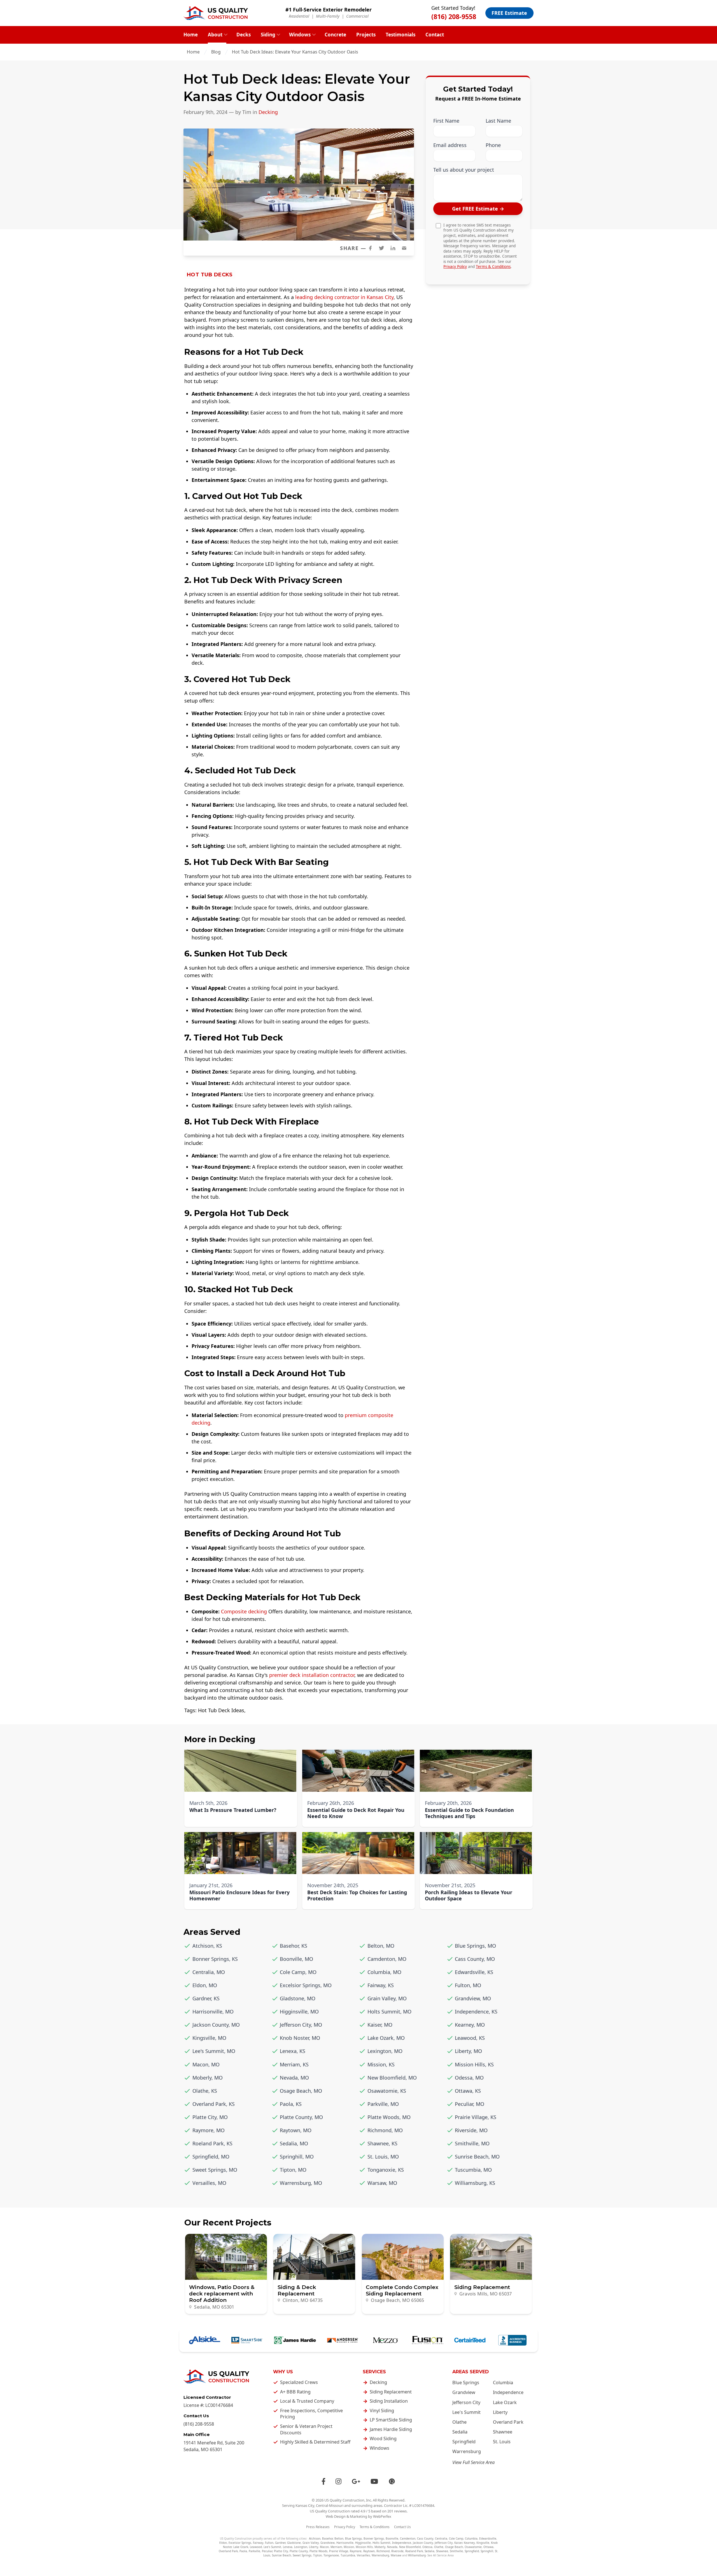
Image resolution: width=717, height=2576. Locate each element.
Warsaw (396, 2555)
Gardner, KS (206, 1998)
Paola (243, 2551)
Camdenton (408, 2538)
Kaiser (458, 2543)
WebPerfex (382, 2516)
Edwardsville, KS (474, 1972)
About (215, 35)
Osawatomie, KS (387, 2091)
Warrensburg (467, 2451)
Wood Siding (383, 2439)
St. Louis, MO (383, 2157)
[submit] (478, 209)
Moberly (380, 2547)
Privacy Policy (455, 267)
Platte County (299, 2551)
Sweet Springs (302, 2555)
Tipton (317, 2555)
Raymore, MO (209, 2130)
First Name (446, 121)
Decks (244, 35)
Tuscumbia (348, 2555)
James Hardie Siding (391, 2429)
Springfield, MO (211, 2157)
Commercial (357, 16)
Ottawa (488, 2547)
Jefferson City (466, 2402)
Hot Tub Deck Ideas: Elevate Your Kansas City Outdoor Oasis (296, 52)
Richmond (383, 2551)
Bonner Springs (374, 2538)
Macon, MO (206, 2064)
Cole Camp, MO (298, 1972)
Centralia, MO (209, 1972)
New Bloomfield (410, 2547)
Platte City (281, 2551)
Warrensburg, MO (301, 2183)
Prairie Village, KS (476, 2117)
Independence (508, 2392)
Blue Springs (466, 2383)
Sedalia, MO (294, 2143)
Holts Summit (381, 2543)
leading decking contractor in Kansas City (344, 297)
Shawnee (503, 2432)
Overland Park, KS (214, 2104)
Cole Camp (456, 2538)
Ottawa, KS (468, 2091)
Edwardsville (488, 2538)
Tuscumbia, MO (473, 2170)
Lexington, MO (385, 2051)
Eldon (223, 2543)
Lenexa (288, 2547)
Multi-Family (328, 16)
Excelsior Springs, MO (306, 1985)
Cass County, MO (475, 1959)
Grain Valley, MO (387, 1998)
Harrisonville (345, 2543)
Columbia (503, 2383)
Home (191, 35)
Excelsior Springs (240, 2543)
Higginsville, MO (299, 2012)
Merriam (336, 2547)
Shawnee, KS (382, 2143)
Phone (493, 145)
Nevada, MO (294, 2078)
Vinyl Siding (382, 2411)
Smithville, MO (472, 2143)
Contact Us (402, 2527)
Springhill (487, 2551)
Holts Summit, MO (389, 2012)
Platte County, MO (301, 2117)
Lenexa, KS (293, 2051)
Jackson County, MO (216, 2025)
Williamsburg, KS (475, 2183)
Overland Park (508, 2422)
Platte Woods (318, 2551)
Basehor (327, 2538)
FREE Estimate (509, 13)
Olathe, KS (205, 2091)
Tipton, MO (293, 2170)
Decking (268, 112)
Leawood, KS (470, 2038)
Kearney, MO (470, 2025)
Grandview (464, 2392)
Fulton (269, 2543)
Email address (450, 145)
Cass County (425, 2538)
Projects (366, 35)
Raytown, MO (296, 2130)
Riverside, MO (471, 2130)
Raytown (369, 2551)
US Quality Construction (344, 2500)
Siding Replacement (391, 2392)
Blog (216, 52)
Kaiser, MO (380, 2025)
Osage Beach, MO (301, 2091)
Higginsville (363, 2543)
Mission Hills (364, 2547)
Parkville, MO (383, 2104)
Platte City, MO (210, 2117)
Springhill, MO (297, 2157)
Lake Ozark (505, 2402)
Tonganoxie (331, 2555)
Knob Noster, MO (300, 2038)
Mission (349, 2547)
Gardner (280, 2543)
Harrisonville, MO (213, 2012)
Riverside (397, 2551)
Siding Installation (389, 2401)
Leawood (256, 2547)
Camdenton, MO (387, 1959)
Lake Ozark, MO (386, 2038)
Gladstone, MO (298, 1998)
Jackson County (423, 2543)
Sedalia (460, 2432)
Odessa (427, 2547)
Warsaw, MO (382, 2183)
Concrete (335, 35)
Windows (300, 35)
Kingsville (483, 2543)
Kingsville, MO (209, 2038)
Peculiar (267, 2551)
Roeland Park (414, 2551)
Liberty (500, 2412)
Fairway (258, 2543)
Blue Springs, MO (475, 1946)
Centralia (441, 2538)
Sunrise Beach (281, 2555)
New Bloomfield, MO (392, 2078)
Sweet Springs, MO (215, 2170)
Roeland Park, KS (212, 2143)
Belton (339, 2538)
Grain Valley (311, 2543)
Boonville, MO (296, 1959)
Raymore (356, 2551)
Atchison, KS (207, 1946)
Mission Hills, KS (474, 2064)
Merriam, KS (294, 2064)
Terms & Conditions (493, 267)
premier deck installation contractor (312, 1675)
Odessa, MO (469, 2078)
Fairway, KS (381, 1985)
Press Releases (318, 2527)
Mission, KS (381, 2064)
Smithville (456, 2551)
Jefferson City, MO (301, 2025)
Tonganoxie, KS (386, 2170)
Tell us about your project (464, 170)
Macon (324, 2547)
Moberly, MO (208, 2078)
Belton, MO (381, 1946)
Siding (268, 35)
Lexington (301, 2547)
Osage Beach (454, 2547)
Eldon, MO (205, 1985)
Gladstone (294, 2543)
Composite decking (244, 1611)
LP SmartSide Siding (391, 2420)
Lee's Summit (466, 2412)
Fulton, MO (468, 1985)
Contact (435, 35)
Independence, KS (476, 2012)
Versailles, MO (209, 2183)
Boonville (392, 2538)
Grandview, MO (473, 1998)
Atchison (315, 2538)
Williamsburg (417, 2555)
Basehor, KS (294, 1946)
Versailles (363, 2555)
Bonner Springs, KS (215, 1959)
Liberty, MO (468, 2051)
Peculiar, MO (470, 2104)
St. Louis (502, 2442)
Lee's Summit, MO (214, 2051)
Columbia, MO (384, 1972)
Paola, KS (291, 2104)
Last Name (498, 121)
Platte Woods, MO (389, 2117)
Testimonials (401, 35)
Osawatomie (473, 2547)
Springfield (464, 2442)
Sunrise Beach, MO (477, 2157)
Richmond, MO (385, 2130)
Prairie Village (339, 2551)
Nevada (392, 2547)
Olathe (459, 2422)
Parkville (254, 2551)
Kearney (469, 2543)
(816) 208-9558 (454, 17)
